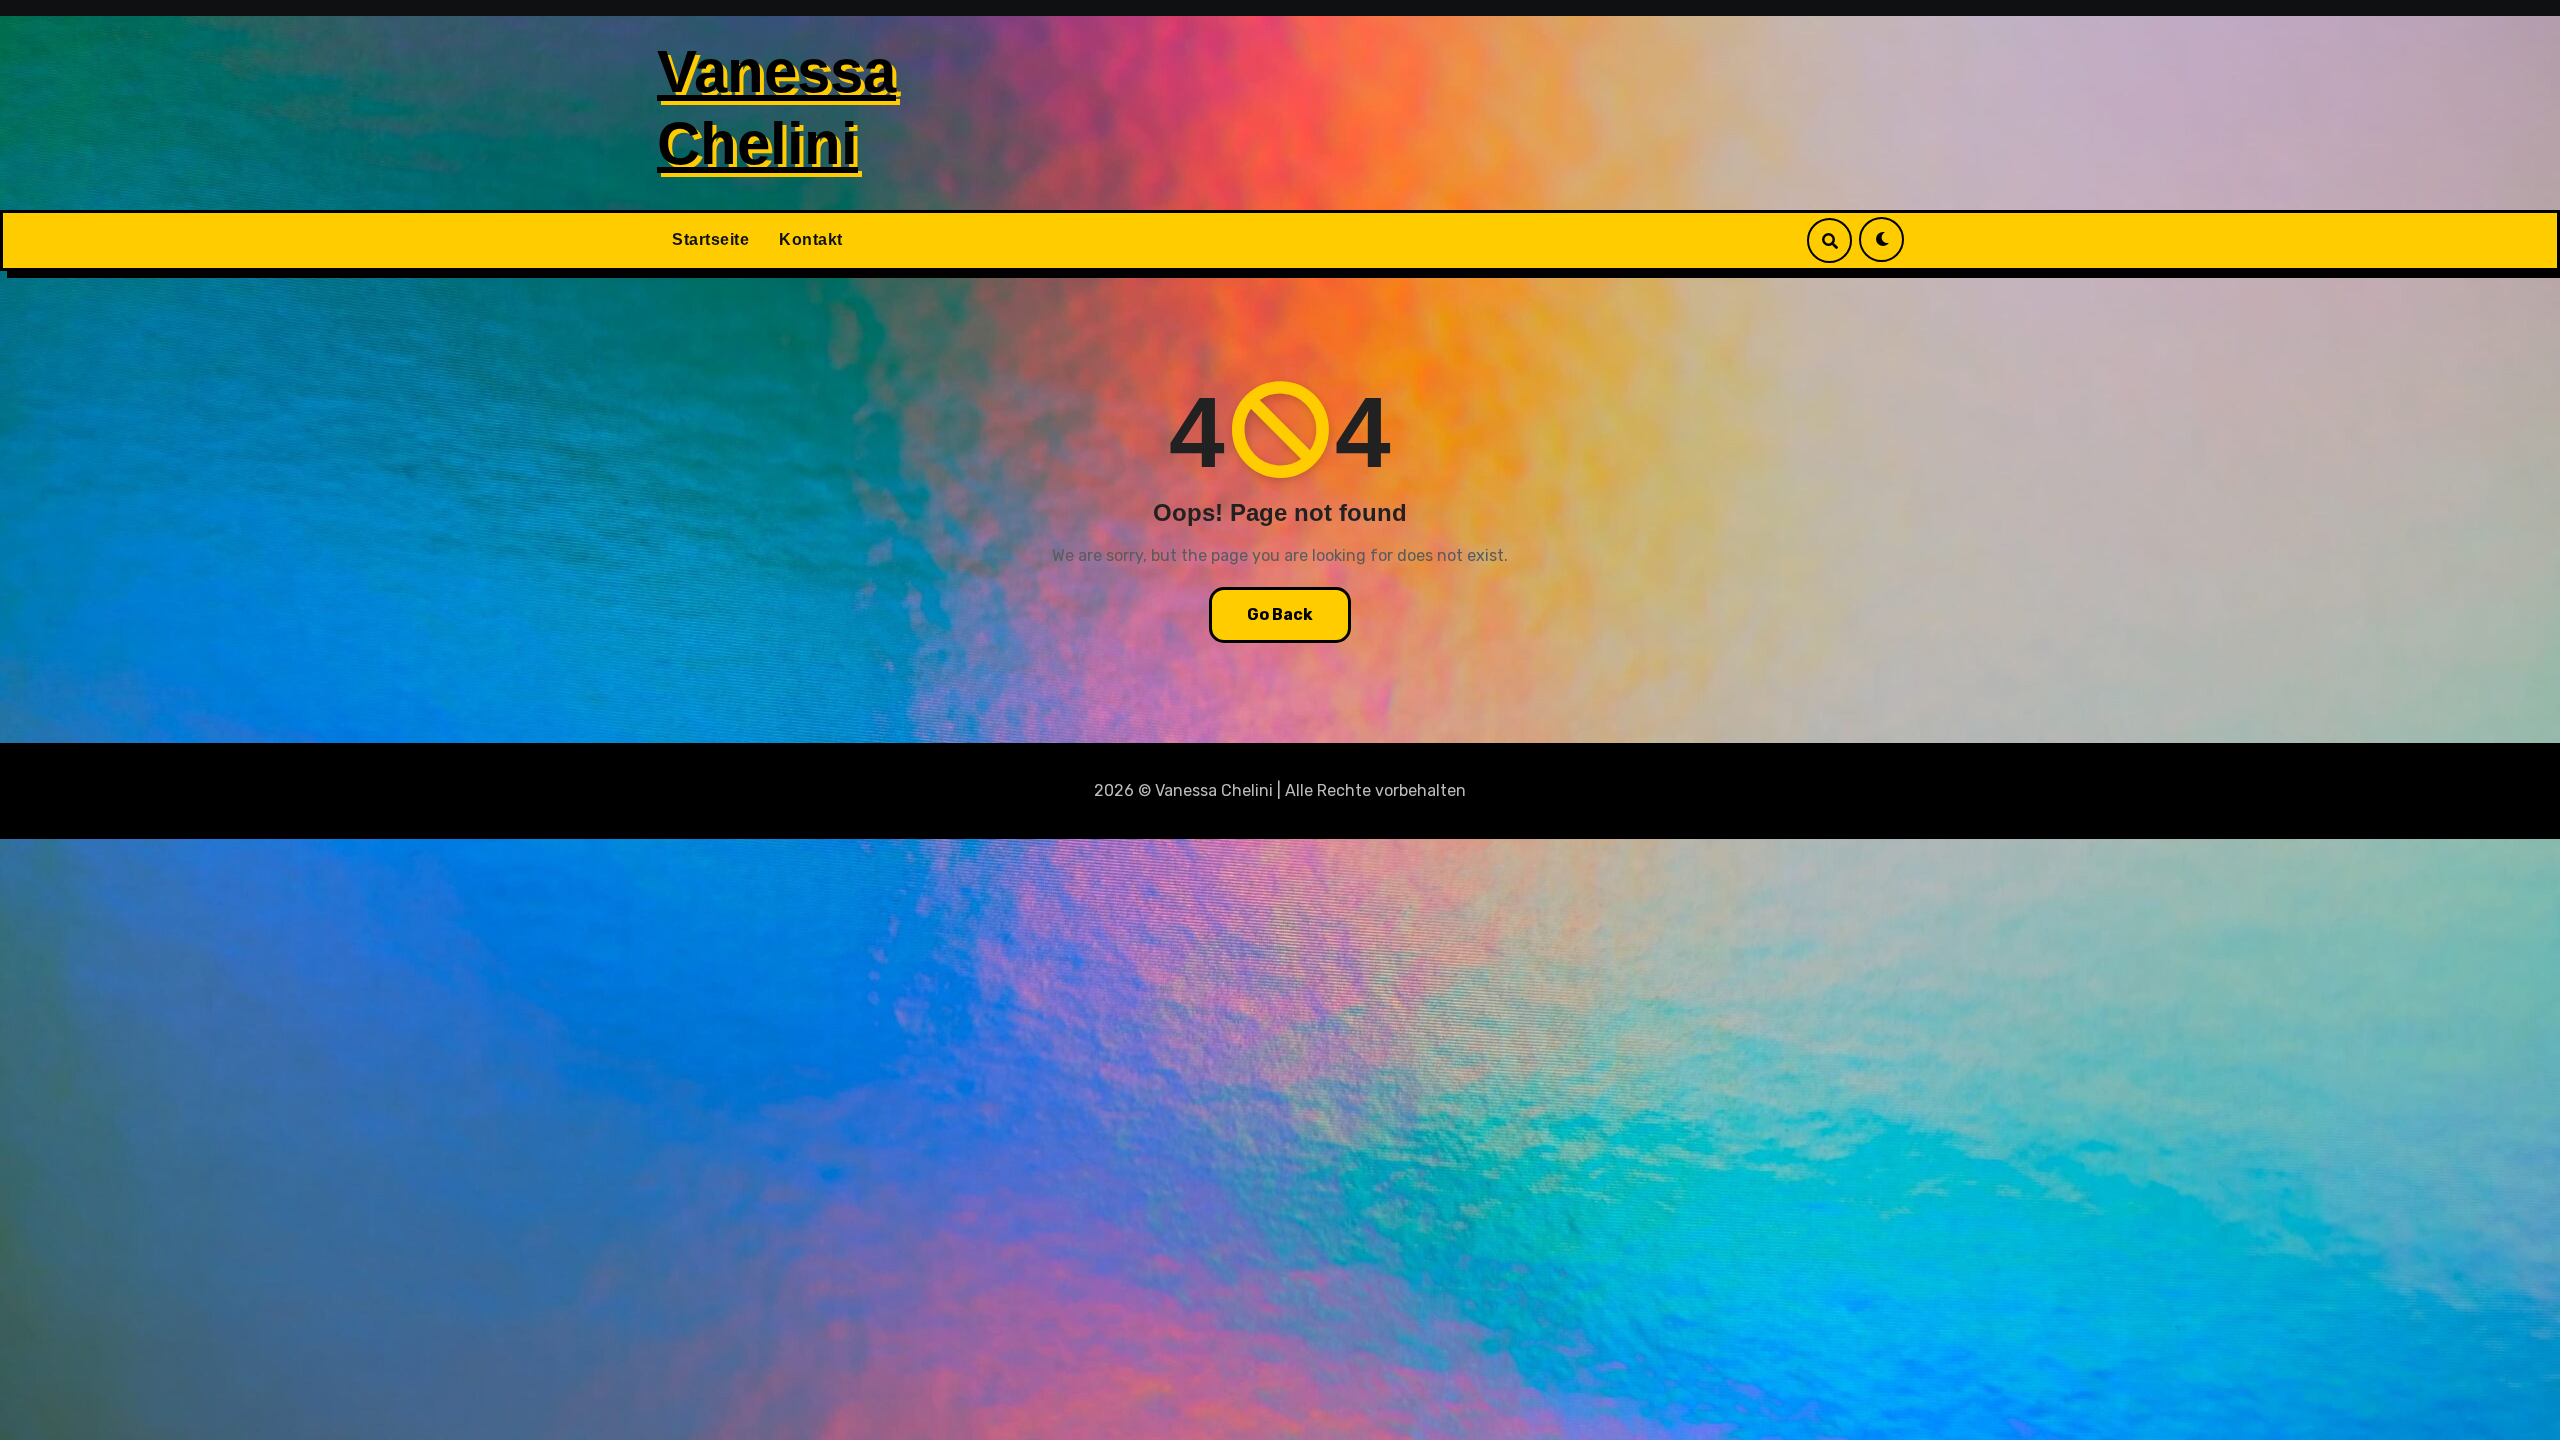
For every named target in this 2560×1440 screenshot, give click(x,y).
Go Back (1280, 614)
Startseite (710, 239)
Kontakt (811, 239)
